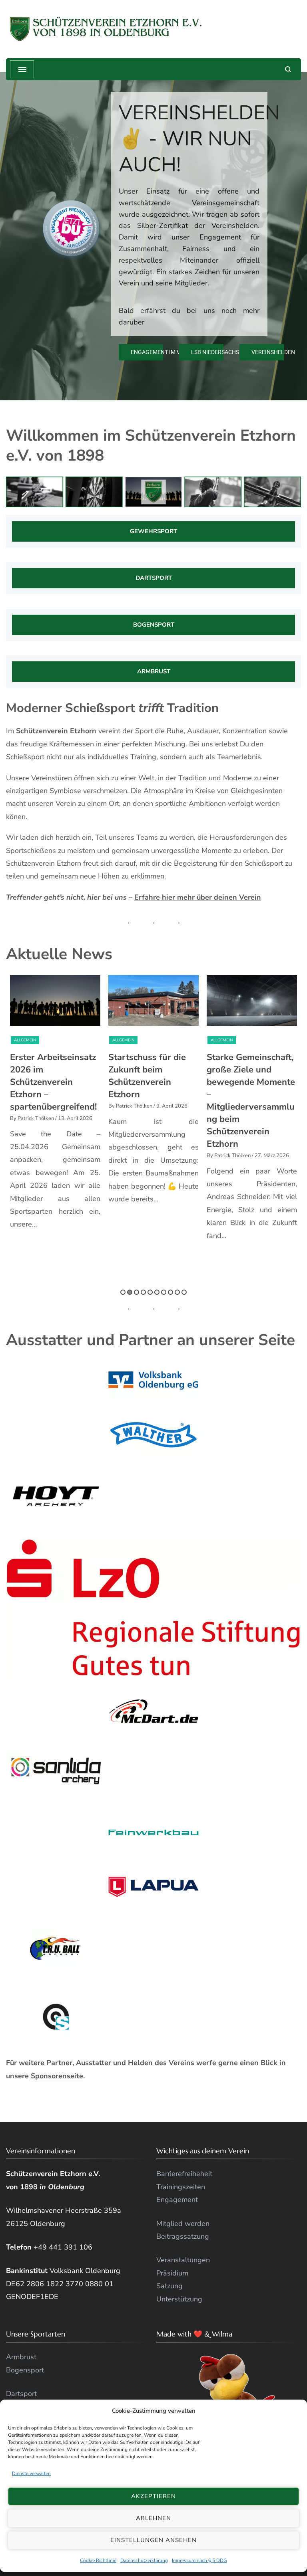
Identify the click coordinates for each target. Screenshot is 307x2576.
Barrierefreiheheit (184, 2174)
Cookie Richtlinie (98, 2560)
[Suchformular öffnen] (288, 69)
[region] (153, 236)
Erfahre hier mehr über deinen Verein (198, 897)
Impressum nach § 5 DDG (199, 2560)
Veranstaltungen (260, 1040)
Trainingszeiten (181, 2187)
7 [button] (164, 1292)
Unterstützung (179, 2299)
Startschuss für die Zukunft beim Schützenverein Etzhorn (49, 1076)
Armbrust (21, 2357)
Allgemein (25, 1040)
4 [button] (143, 1292)
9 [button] (177, 1292)
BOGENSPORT (154, 625)
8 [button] (170, 1292)
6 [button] (157, 1292)
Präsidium (172, 2273)
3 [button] (137, 1292)
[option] (55, 1094)
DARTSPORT (154, 578)
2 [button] (130, 1292)
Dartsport (21, 2394)
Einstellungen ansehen (153, 2540)
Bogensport (25, 2370)
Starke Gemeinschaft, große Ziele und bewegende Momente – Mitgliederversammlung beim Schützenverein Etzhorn (153, 1101)
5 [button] (150, 1292)
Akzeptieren (153, 2496)
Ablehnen (153, 2518)
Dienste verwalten (31, 2473)
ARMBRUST (154, 671)
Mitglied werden (183, 2224)
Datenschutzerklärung (144, 2560)
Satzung (169, 2286)
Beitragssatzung (183, 2236)
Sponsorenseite (57, 2076)
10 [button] (184, 1292)
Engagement (177, 2200)
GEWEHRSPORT (153, 531)
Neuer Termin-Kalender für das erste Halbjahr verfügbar (241, 1076)
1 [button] (123, 1292)
